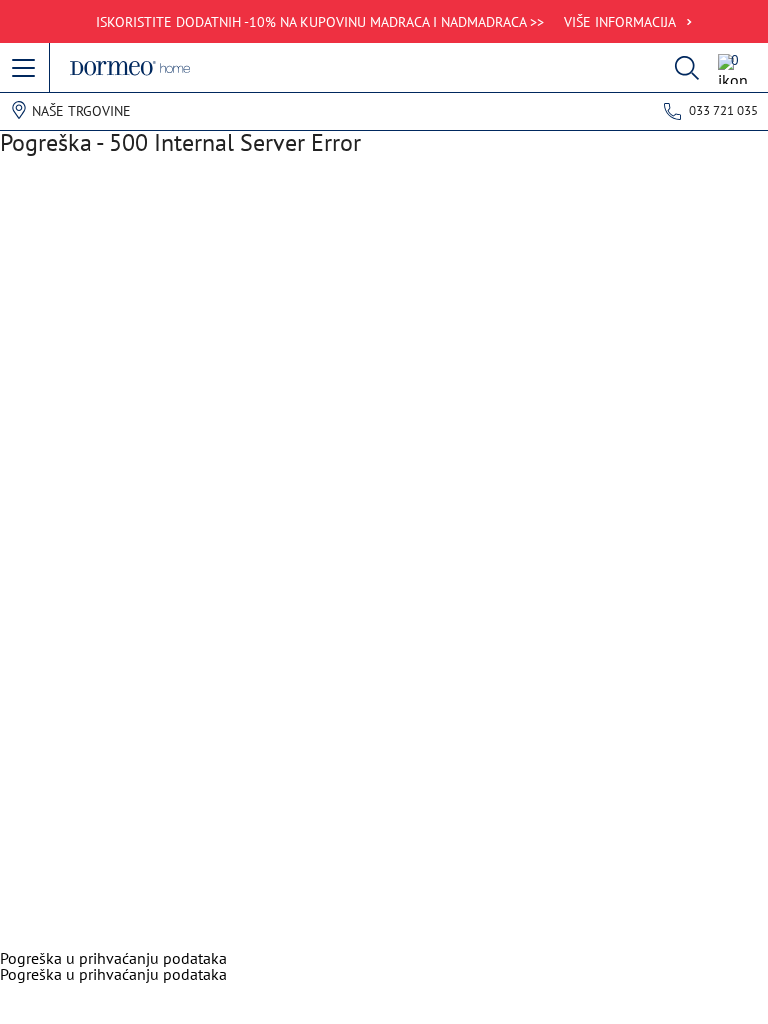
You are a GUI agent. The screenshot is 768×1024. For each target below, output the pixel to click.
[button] (25, 69)
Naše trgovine (81, 111)
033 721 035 (723, 110)
